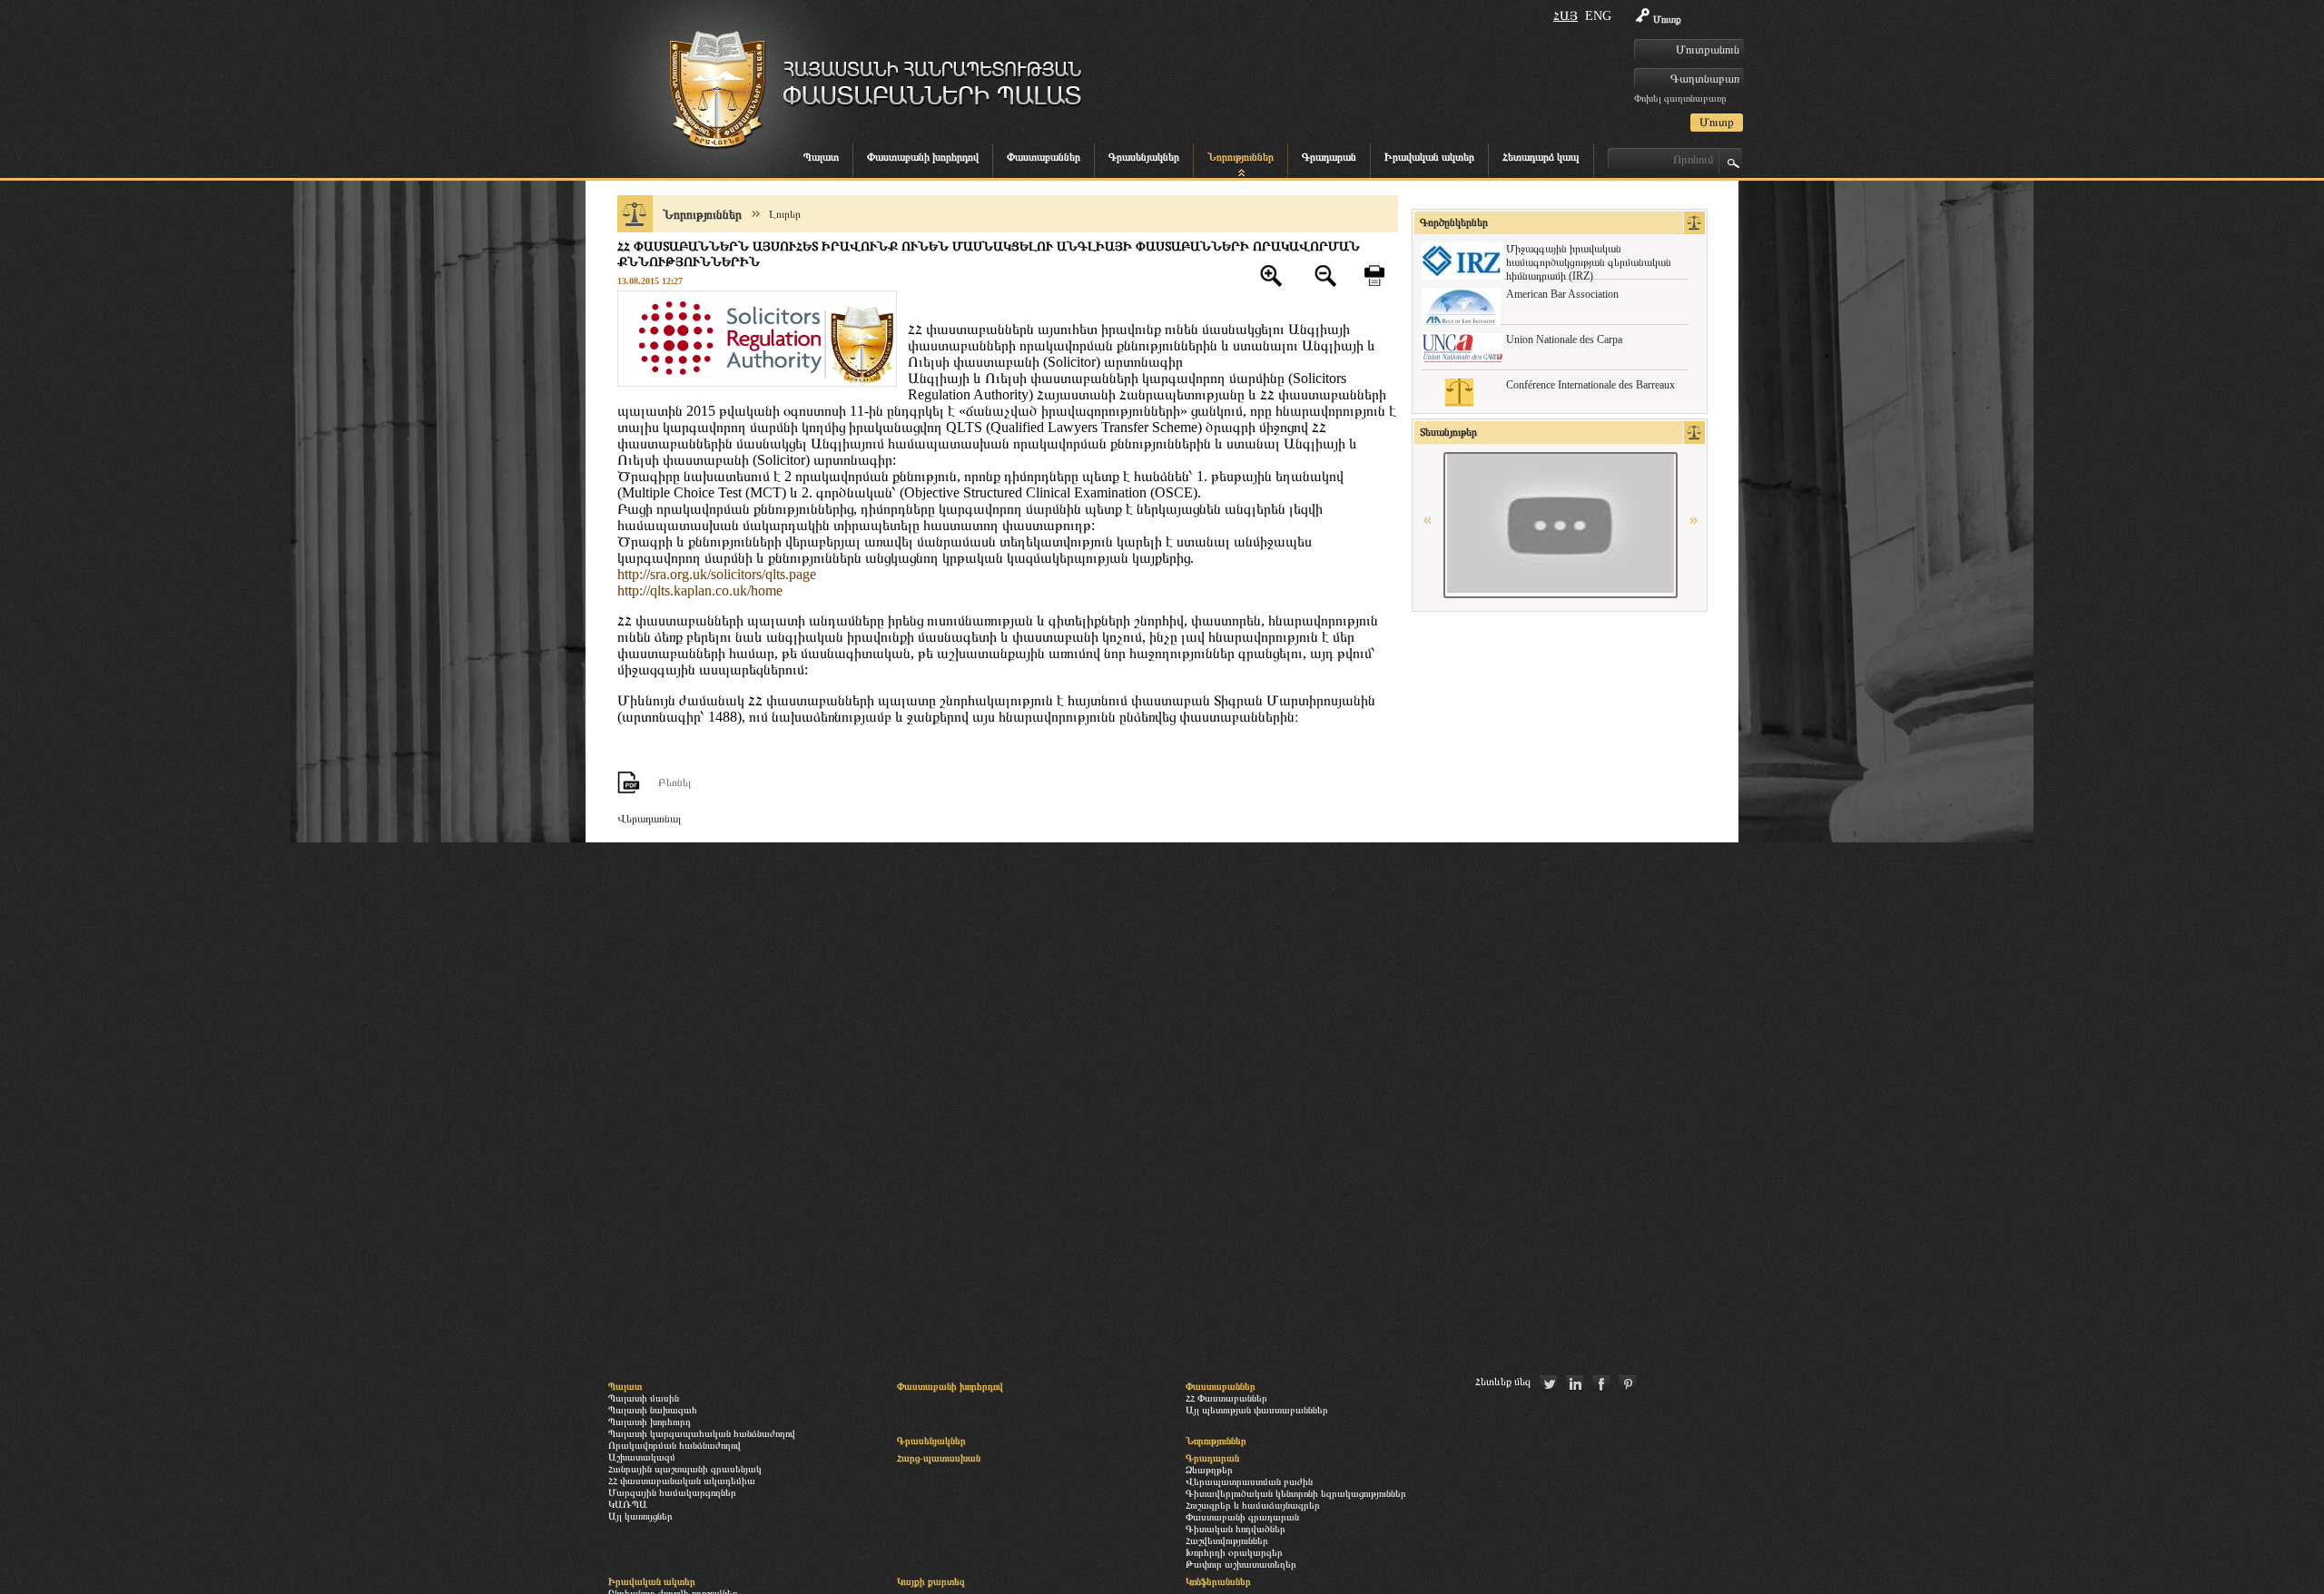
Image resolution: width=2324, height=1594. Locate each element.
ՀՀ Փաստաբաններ (1226, 1398)
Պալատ (821, 157)
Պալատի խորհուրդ (650, 1422)
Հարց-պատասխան (939, 1458)
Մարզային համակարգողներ (672, 1492)
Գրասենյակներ (1144, 157)
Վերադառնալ (649, 819)
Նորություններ (1241, 157)
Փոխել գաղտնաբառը (1680, 98)
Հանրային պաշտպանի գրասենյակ (685, 1469)
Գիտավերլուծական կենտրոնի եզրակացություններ (1296, 1493)
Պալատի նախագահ (653, 1410)
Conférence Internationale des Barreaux (1590, 385)
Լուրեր (785, 214)
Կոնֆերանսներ (1218, 1581)
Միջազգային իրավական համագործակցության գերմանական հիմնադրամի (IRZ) (1589, 262)
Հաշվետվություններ (1227, 1540)
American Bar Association (1562, 294)
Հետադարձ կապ (1541, 157)
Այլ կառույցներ (640, 1516)
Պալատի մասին (644, 1398)
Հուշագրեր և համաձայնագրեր (1253, 1505)
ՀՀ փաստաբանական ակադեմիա (682, 1481)
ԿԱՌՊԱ (628, 1504)
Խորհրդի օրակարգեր (1234, 1552)
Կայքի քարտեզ (931, 1581)
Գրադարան (1329, 157)
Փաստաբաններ (1044, 157)
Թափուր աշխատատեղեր (1241, 1564)
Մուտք (1667, 19)
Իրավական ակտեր (1429, 157)
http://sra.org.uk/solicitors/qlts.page (717, 574)
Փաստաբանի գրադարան (1242, 1517)
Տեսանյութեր (1448, 432)
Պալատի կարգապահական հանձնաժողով (702, 1433)
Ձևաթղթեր (1209, 1470)
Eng (1598, 16)
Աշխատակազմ (642, 1457)
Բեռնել (675, 782)
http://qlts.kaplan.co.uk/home (700, 590)
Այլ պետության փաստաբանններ (1257, 1410)
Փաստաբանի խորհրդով (923, 157)
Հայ (1566, 16)
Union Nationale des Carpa (1564, 339)
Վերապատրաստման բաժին (1249, 1481)
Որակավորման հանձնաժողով (675, 1445)
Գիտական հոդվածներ (1236, 1529)
